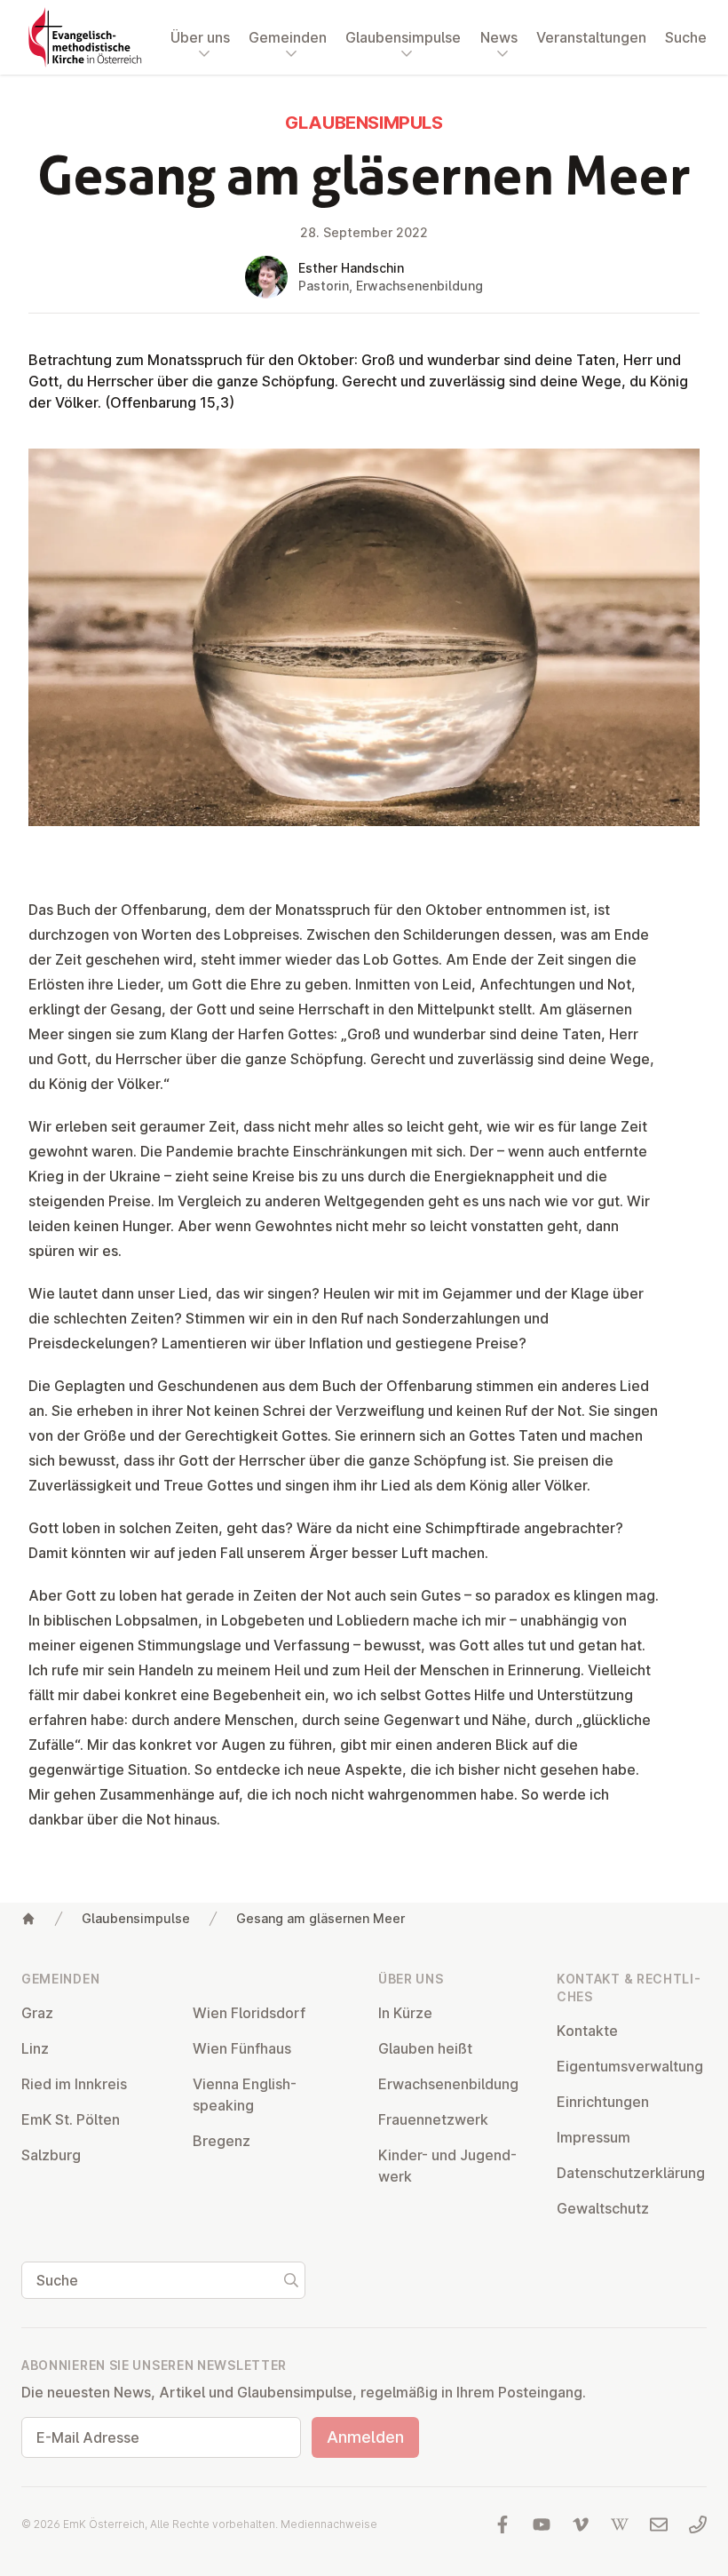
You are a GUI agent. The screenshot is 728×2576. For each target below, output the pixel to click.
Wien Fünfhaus (242, 2048)
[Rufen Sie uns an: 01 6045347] (698, 2524)
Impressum (593, 2137)
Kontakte (587, 2031)
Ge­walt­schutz (603, 2208)
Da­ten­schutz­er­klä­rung (631, 2173)
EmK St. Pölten (71, 2119)
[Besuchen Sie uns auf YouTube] (542, 2524)
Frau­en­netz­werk (433, 2119)
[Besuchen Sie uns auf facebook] (502, 2524)
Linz (35, 2048)
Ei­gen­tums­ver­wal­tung (630, 2066)
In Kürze (405, 2013)
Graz (37, 2013)
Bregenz (222, 2141)
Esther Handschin (351, 268)
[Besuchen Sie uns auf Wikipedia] (620, 2524)
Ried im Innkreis (74, 2084)
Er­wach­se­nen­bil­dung (448, 2084)
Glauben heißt (425, 2048)
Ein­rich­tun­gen (603, 2102)
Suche (686, 37)
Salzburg (51, 2155)
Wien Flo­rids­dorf (249, 2013)
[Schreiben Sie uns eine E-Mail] (659, 2524)
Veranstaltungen (591, 37)
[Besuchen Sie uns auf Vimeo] (581, 2524)
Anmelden (365, 2437)
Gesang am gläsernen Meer (320, 1918)
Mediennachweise (329, 2524)
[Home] (28, 1919)
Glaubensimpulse (136, 1918)
